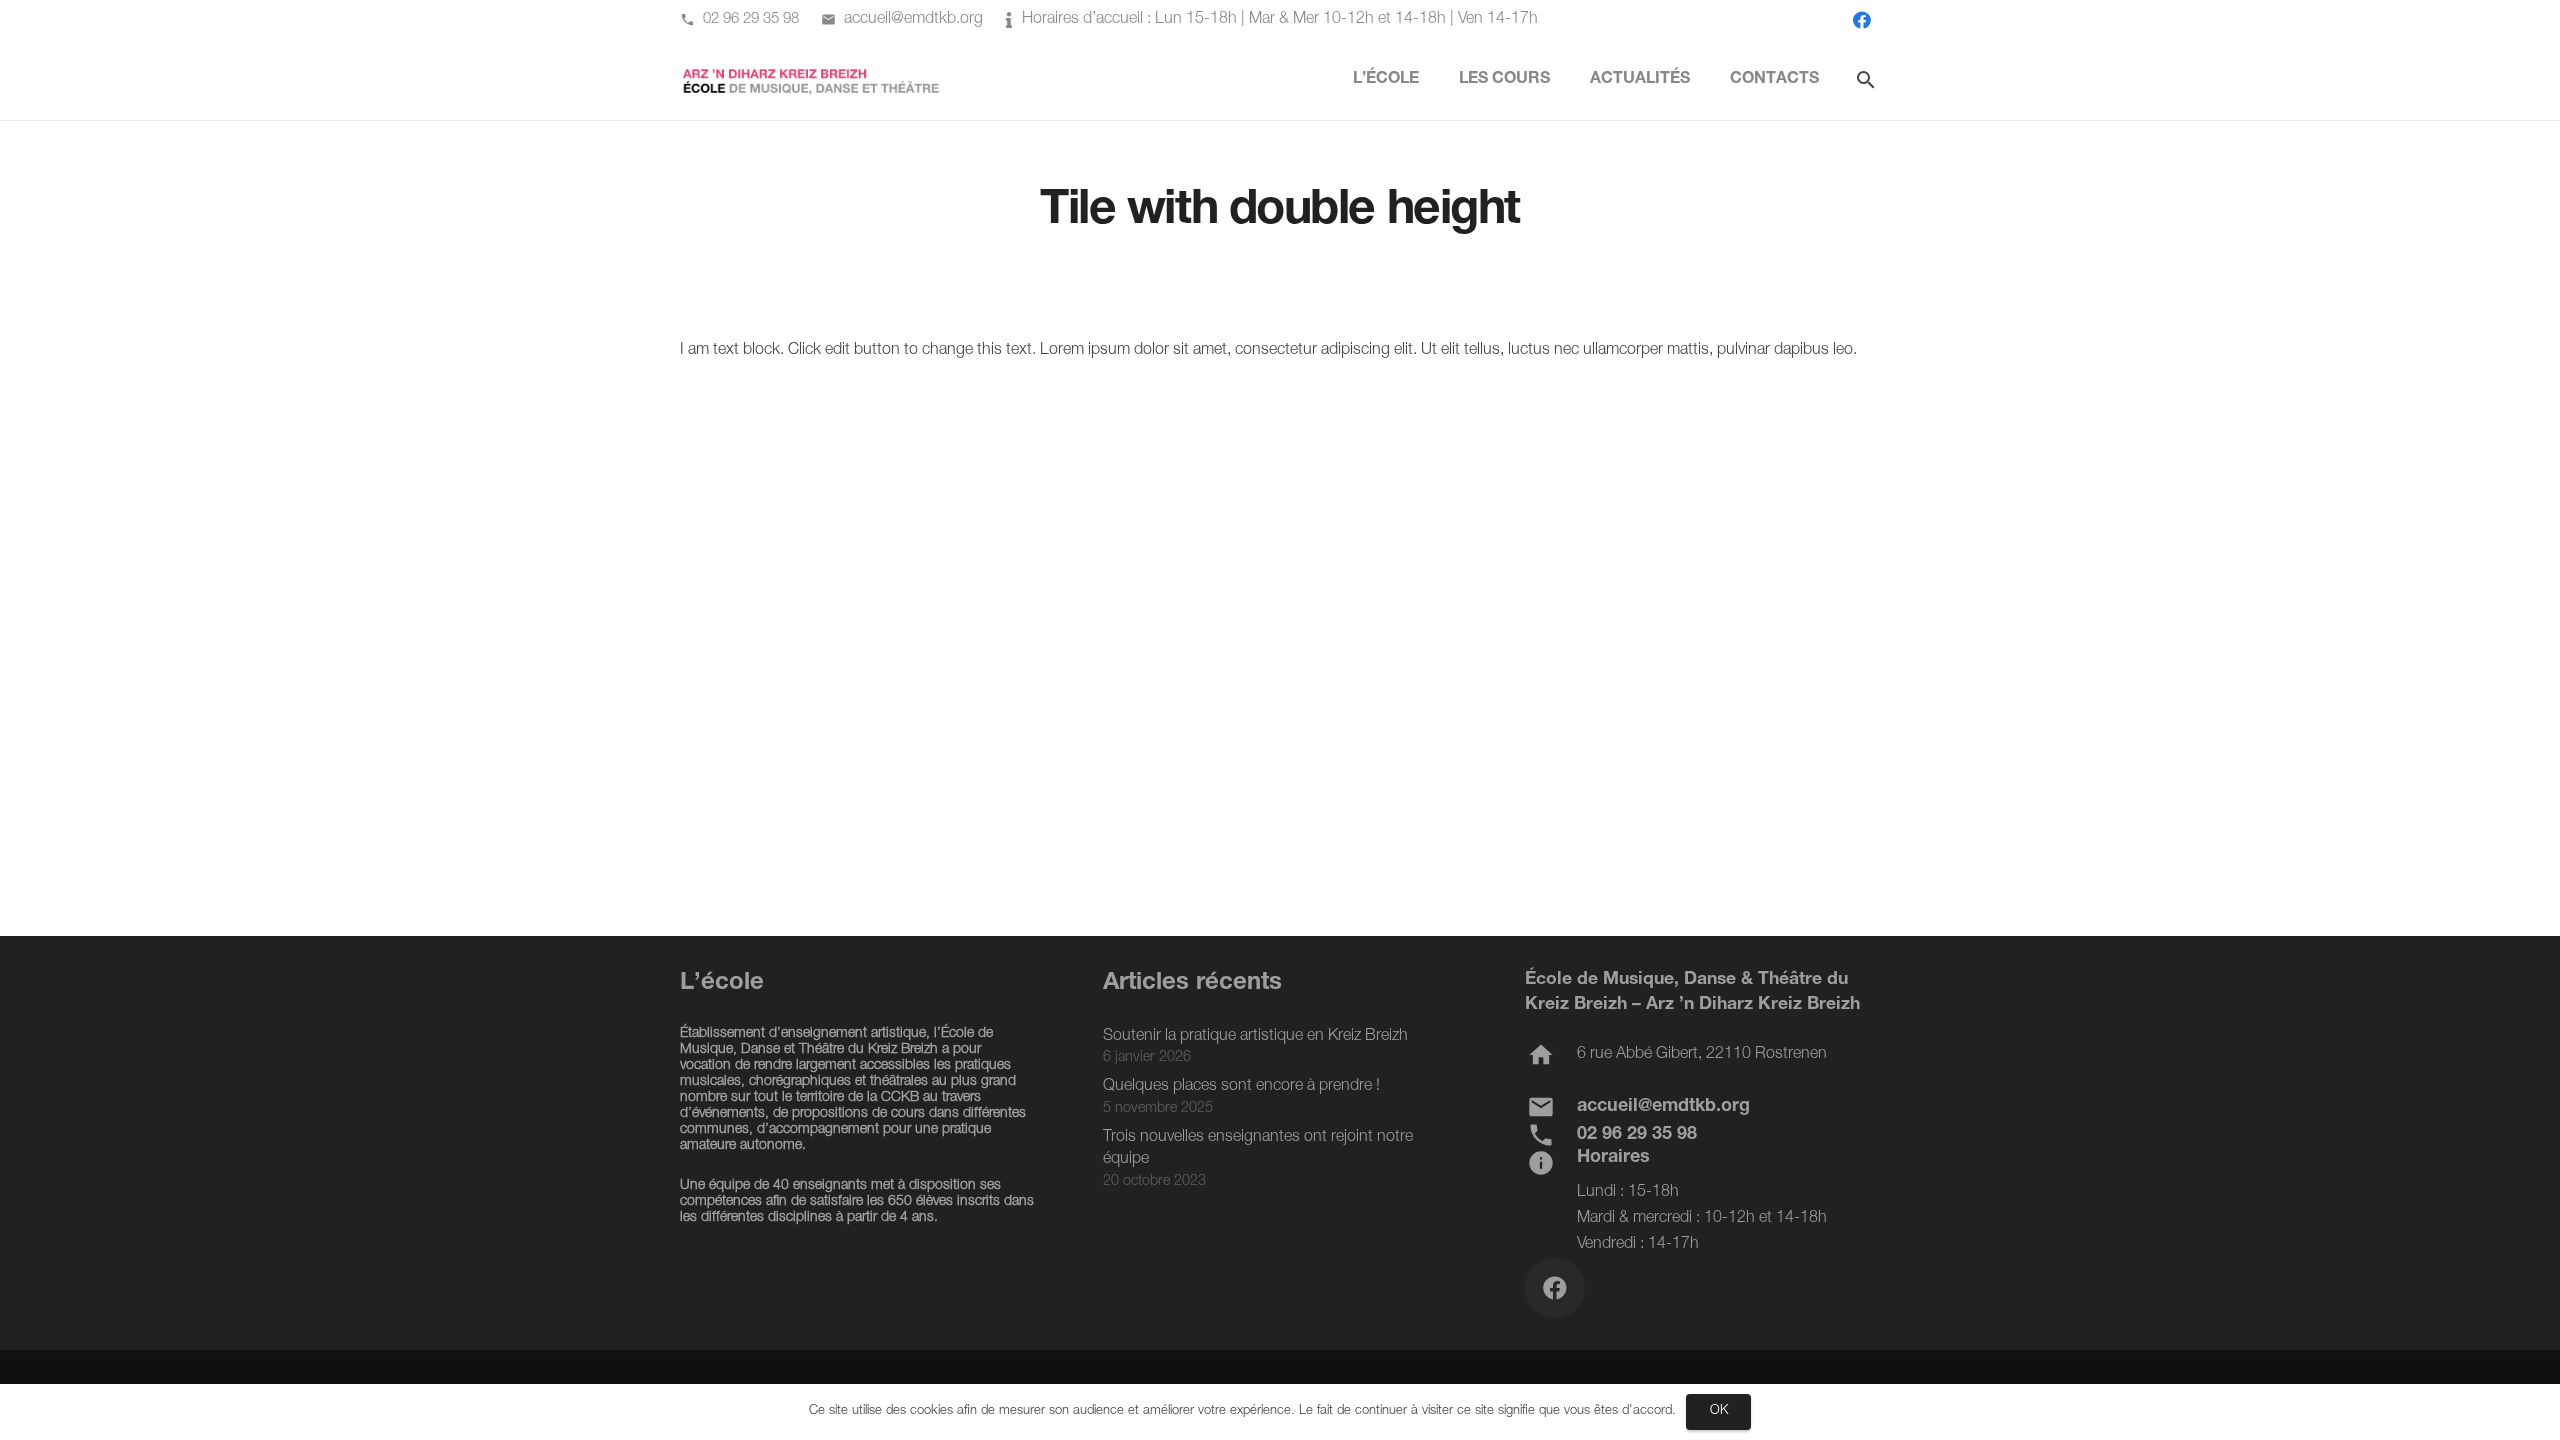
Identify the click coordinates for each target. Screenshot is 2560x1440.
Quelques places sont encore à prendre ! (1241, 1087)
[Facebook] (1862, 20)
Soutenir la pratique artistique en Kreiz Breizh (1255, 1037)
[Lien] (811, 80)
